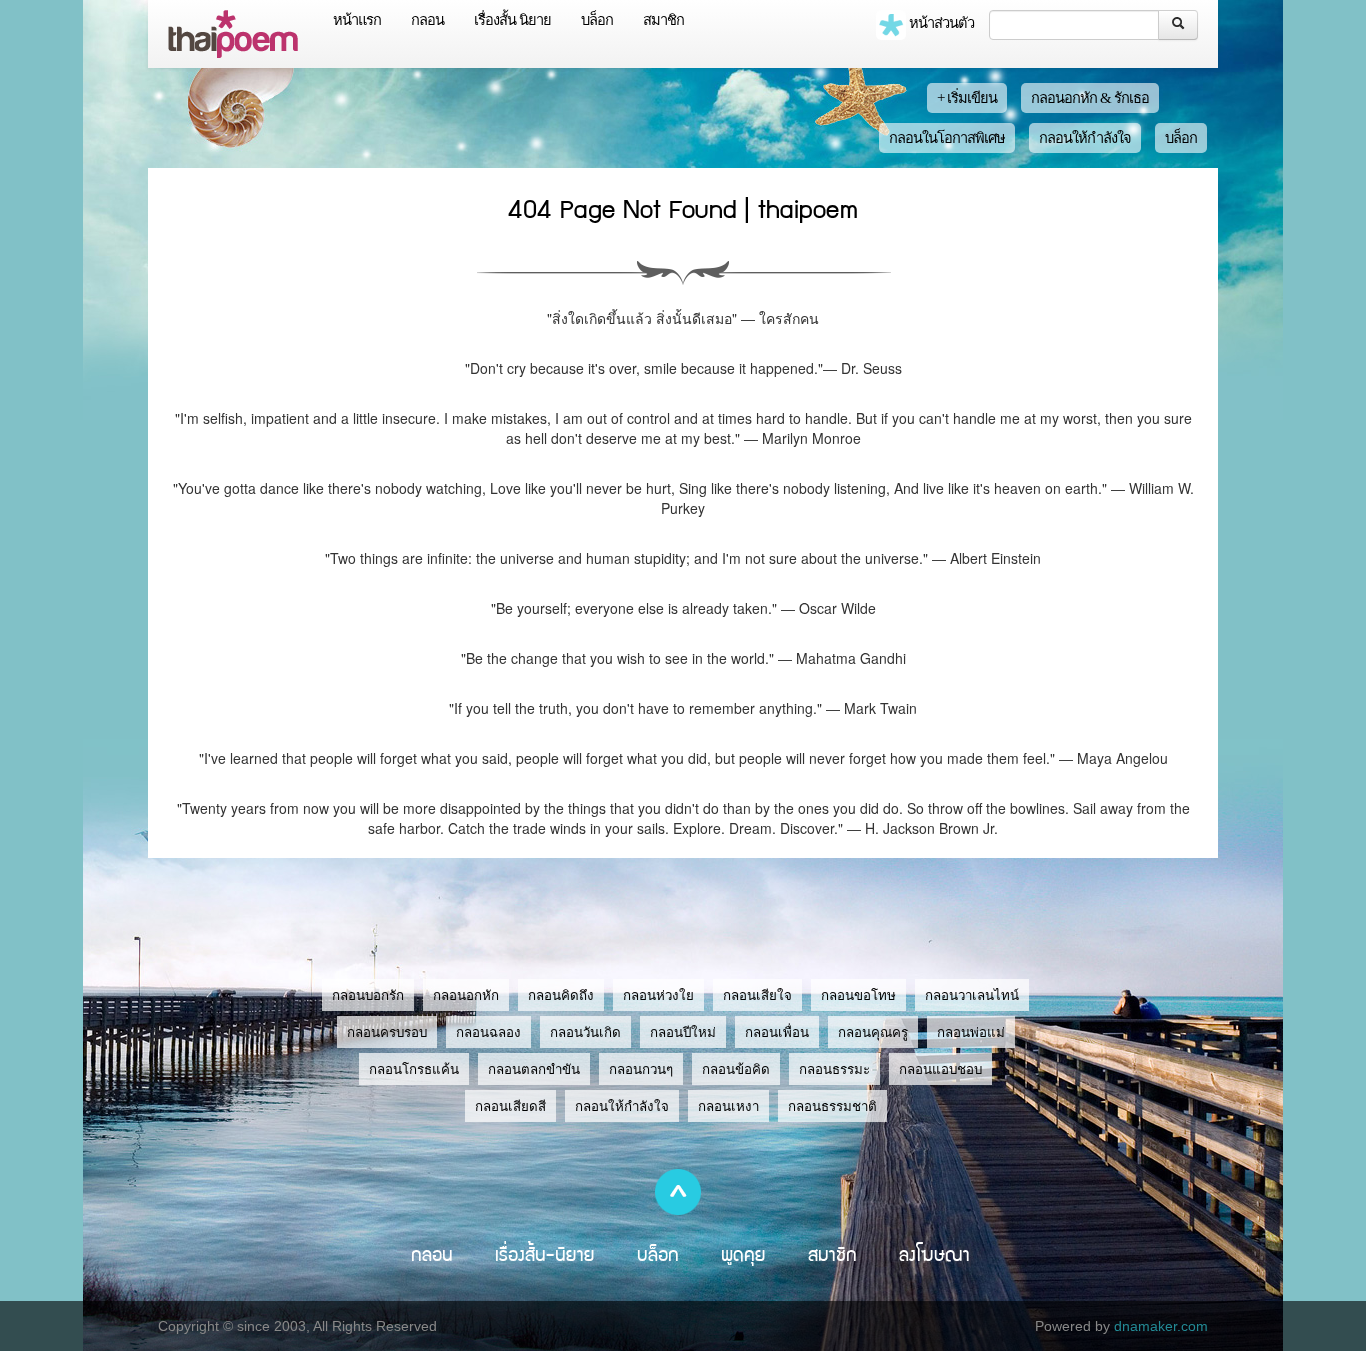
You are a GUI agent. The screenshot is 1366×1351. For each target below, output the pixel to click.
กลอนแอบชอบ (940, 1069)
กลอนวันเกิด (585, 1032)
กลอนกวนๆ (641, 1069)
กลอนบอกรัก (368, 995)
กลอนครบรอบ (387, 1032)
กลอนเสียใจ (757, 995)
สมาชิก (663, 20)
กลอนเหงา (728, 1106)
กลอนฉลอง (488, 1032)
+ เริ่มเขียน (967, 98)
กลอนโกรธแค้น (414, 1069)
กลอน (427, 20)
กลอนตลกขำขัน (534, 1069)
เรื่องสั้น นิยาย (512, 20)
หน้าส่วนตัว (940, 23)
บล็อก (597, 20)
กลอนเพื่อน (777, 1032)
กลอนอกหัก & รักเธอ (1090, 98)
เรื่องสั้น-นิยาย (545, 1254)
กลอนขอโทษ (858, 995)
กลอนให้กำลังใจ (1085, 138)
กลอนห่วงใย (658, 995)
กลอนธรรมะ (834, 1069)
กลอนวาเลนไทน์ (972, 995)
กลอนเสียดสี (510, 1106)
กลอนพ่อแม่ (971, 1032)
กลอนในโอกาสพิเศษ (947, 138)
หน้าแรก (357, 20)
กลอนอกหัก (466, 995)
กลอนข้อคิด (736, 1069)
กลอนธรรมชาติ (832, 1106)
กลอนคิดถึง (561, 995)
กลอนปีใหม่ (683, 1032)
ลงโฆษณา (934, 1254)
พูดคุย (743, 1254)
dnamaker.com (1161, 1326)
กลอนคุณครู (873, 1032)
